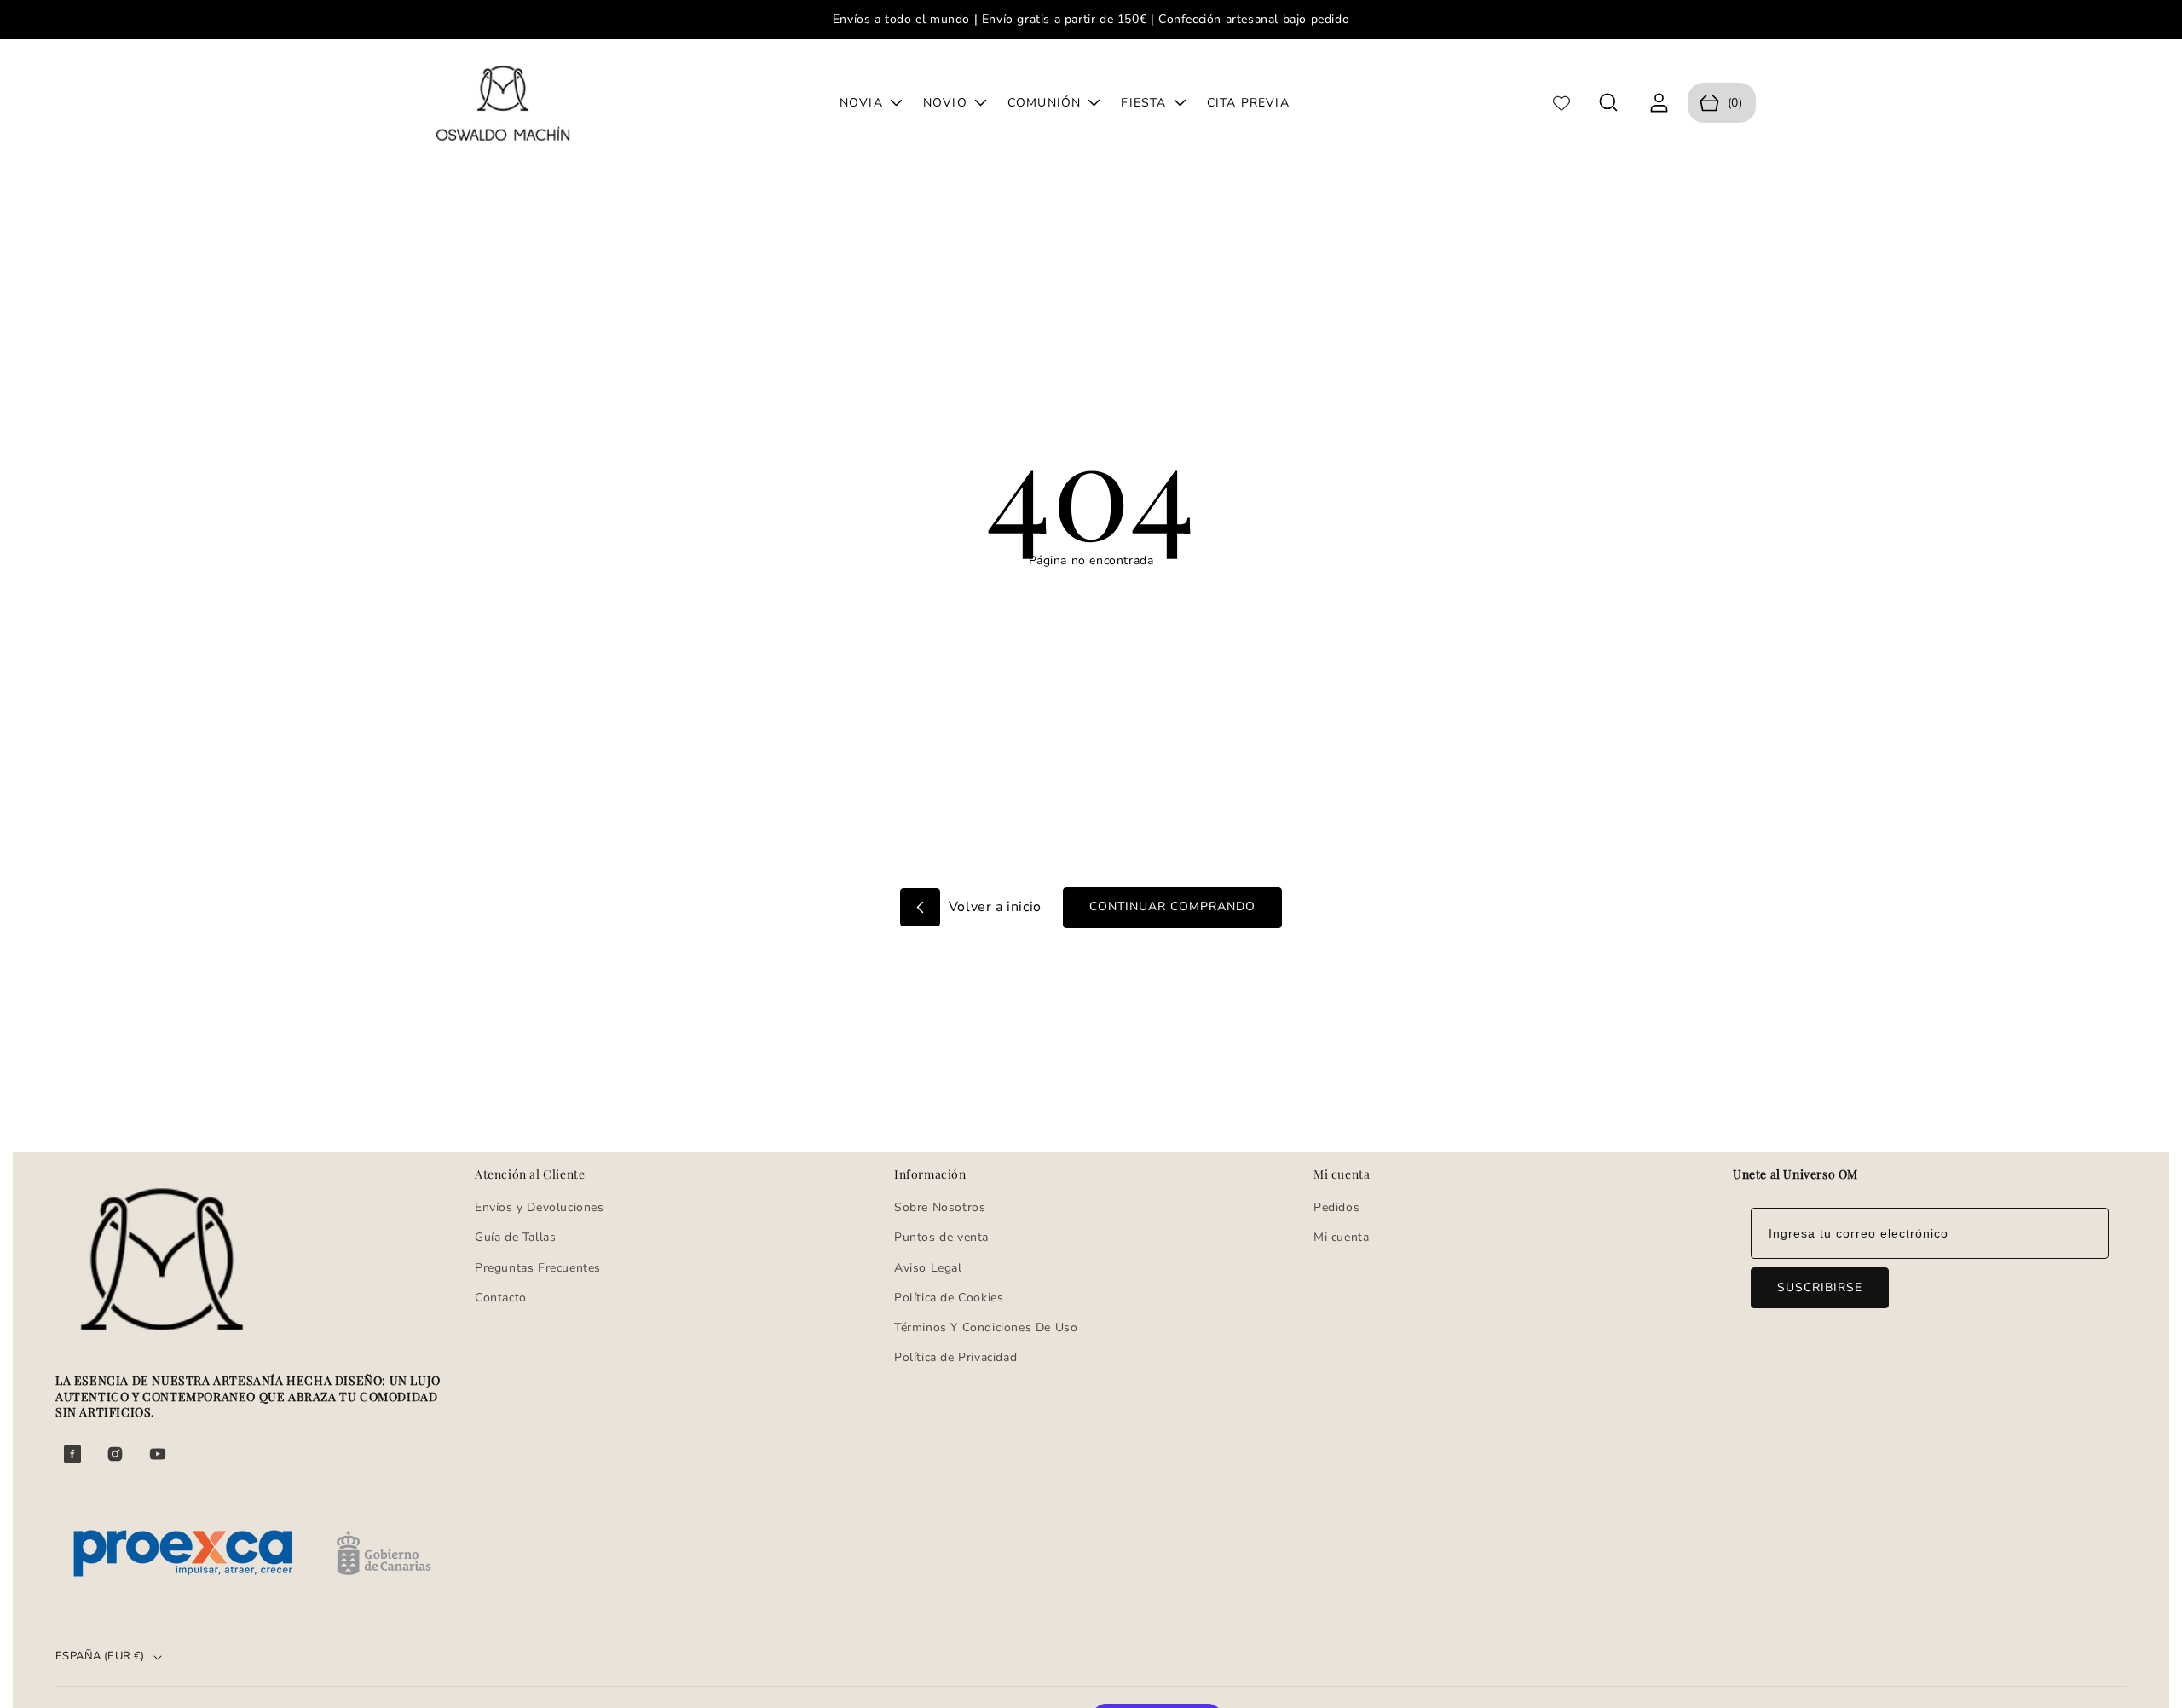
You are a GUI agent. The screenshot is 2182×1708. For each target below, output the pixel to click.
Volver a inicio (993, 907)
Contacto (501, 1298)
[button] (1609, 103)
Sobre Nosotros (940, 1207)
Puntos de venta (941, 1237)
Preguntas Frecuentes (538, 1268)
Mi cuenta (1341, 1237)
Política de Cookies (949, 1298)
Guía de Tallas (515, 1237)
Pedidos (1336, 1207)
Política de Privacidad (955, 1357)
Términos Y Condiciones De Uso (986, 1327)
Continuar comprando (1172, 906)
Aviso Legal (928, 1268)
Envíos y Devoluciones (540, 1207)
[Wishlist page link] (1561, 103)
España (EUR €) (100, 1656)
